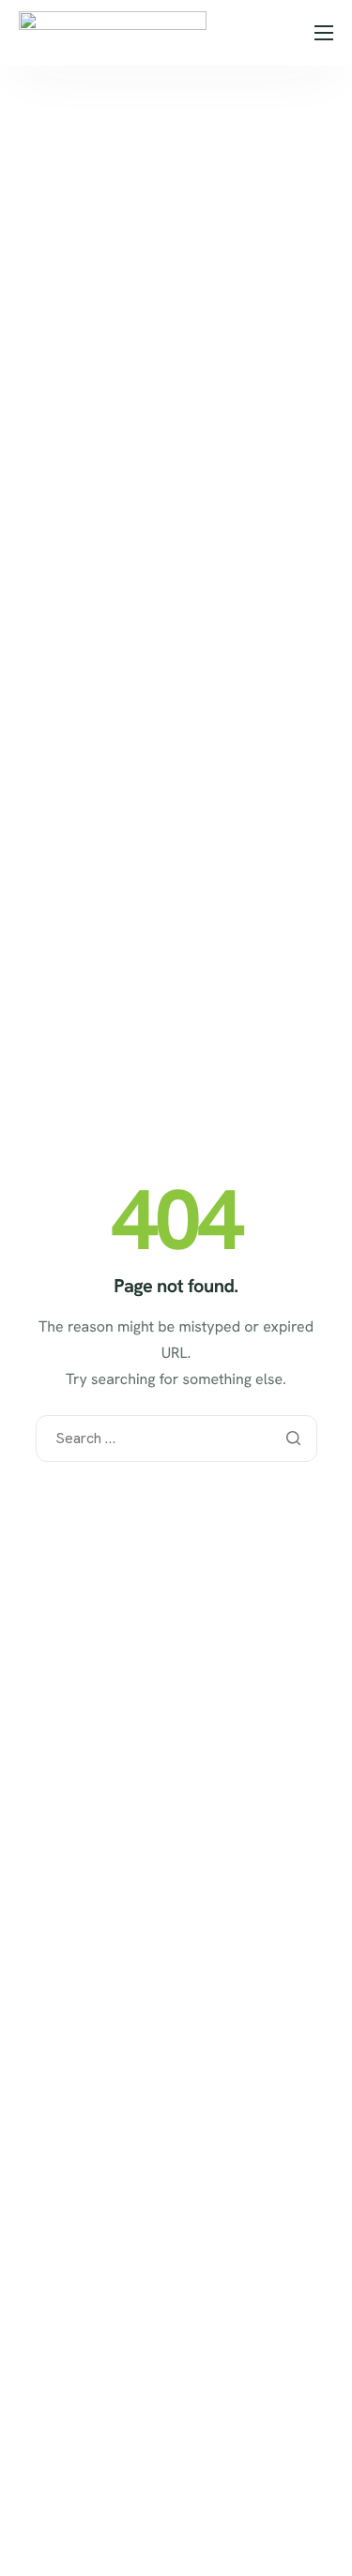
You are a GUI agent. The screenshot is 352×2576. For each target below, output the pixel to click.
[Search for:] (176, 1439)
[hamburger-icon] (324, 33)
